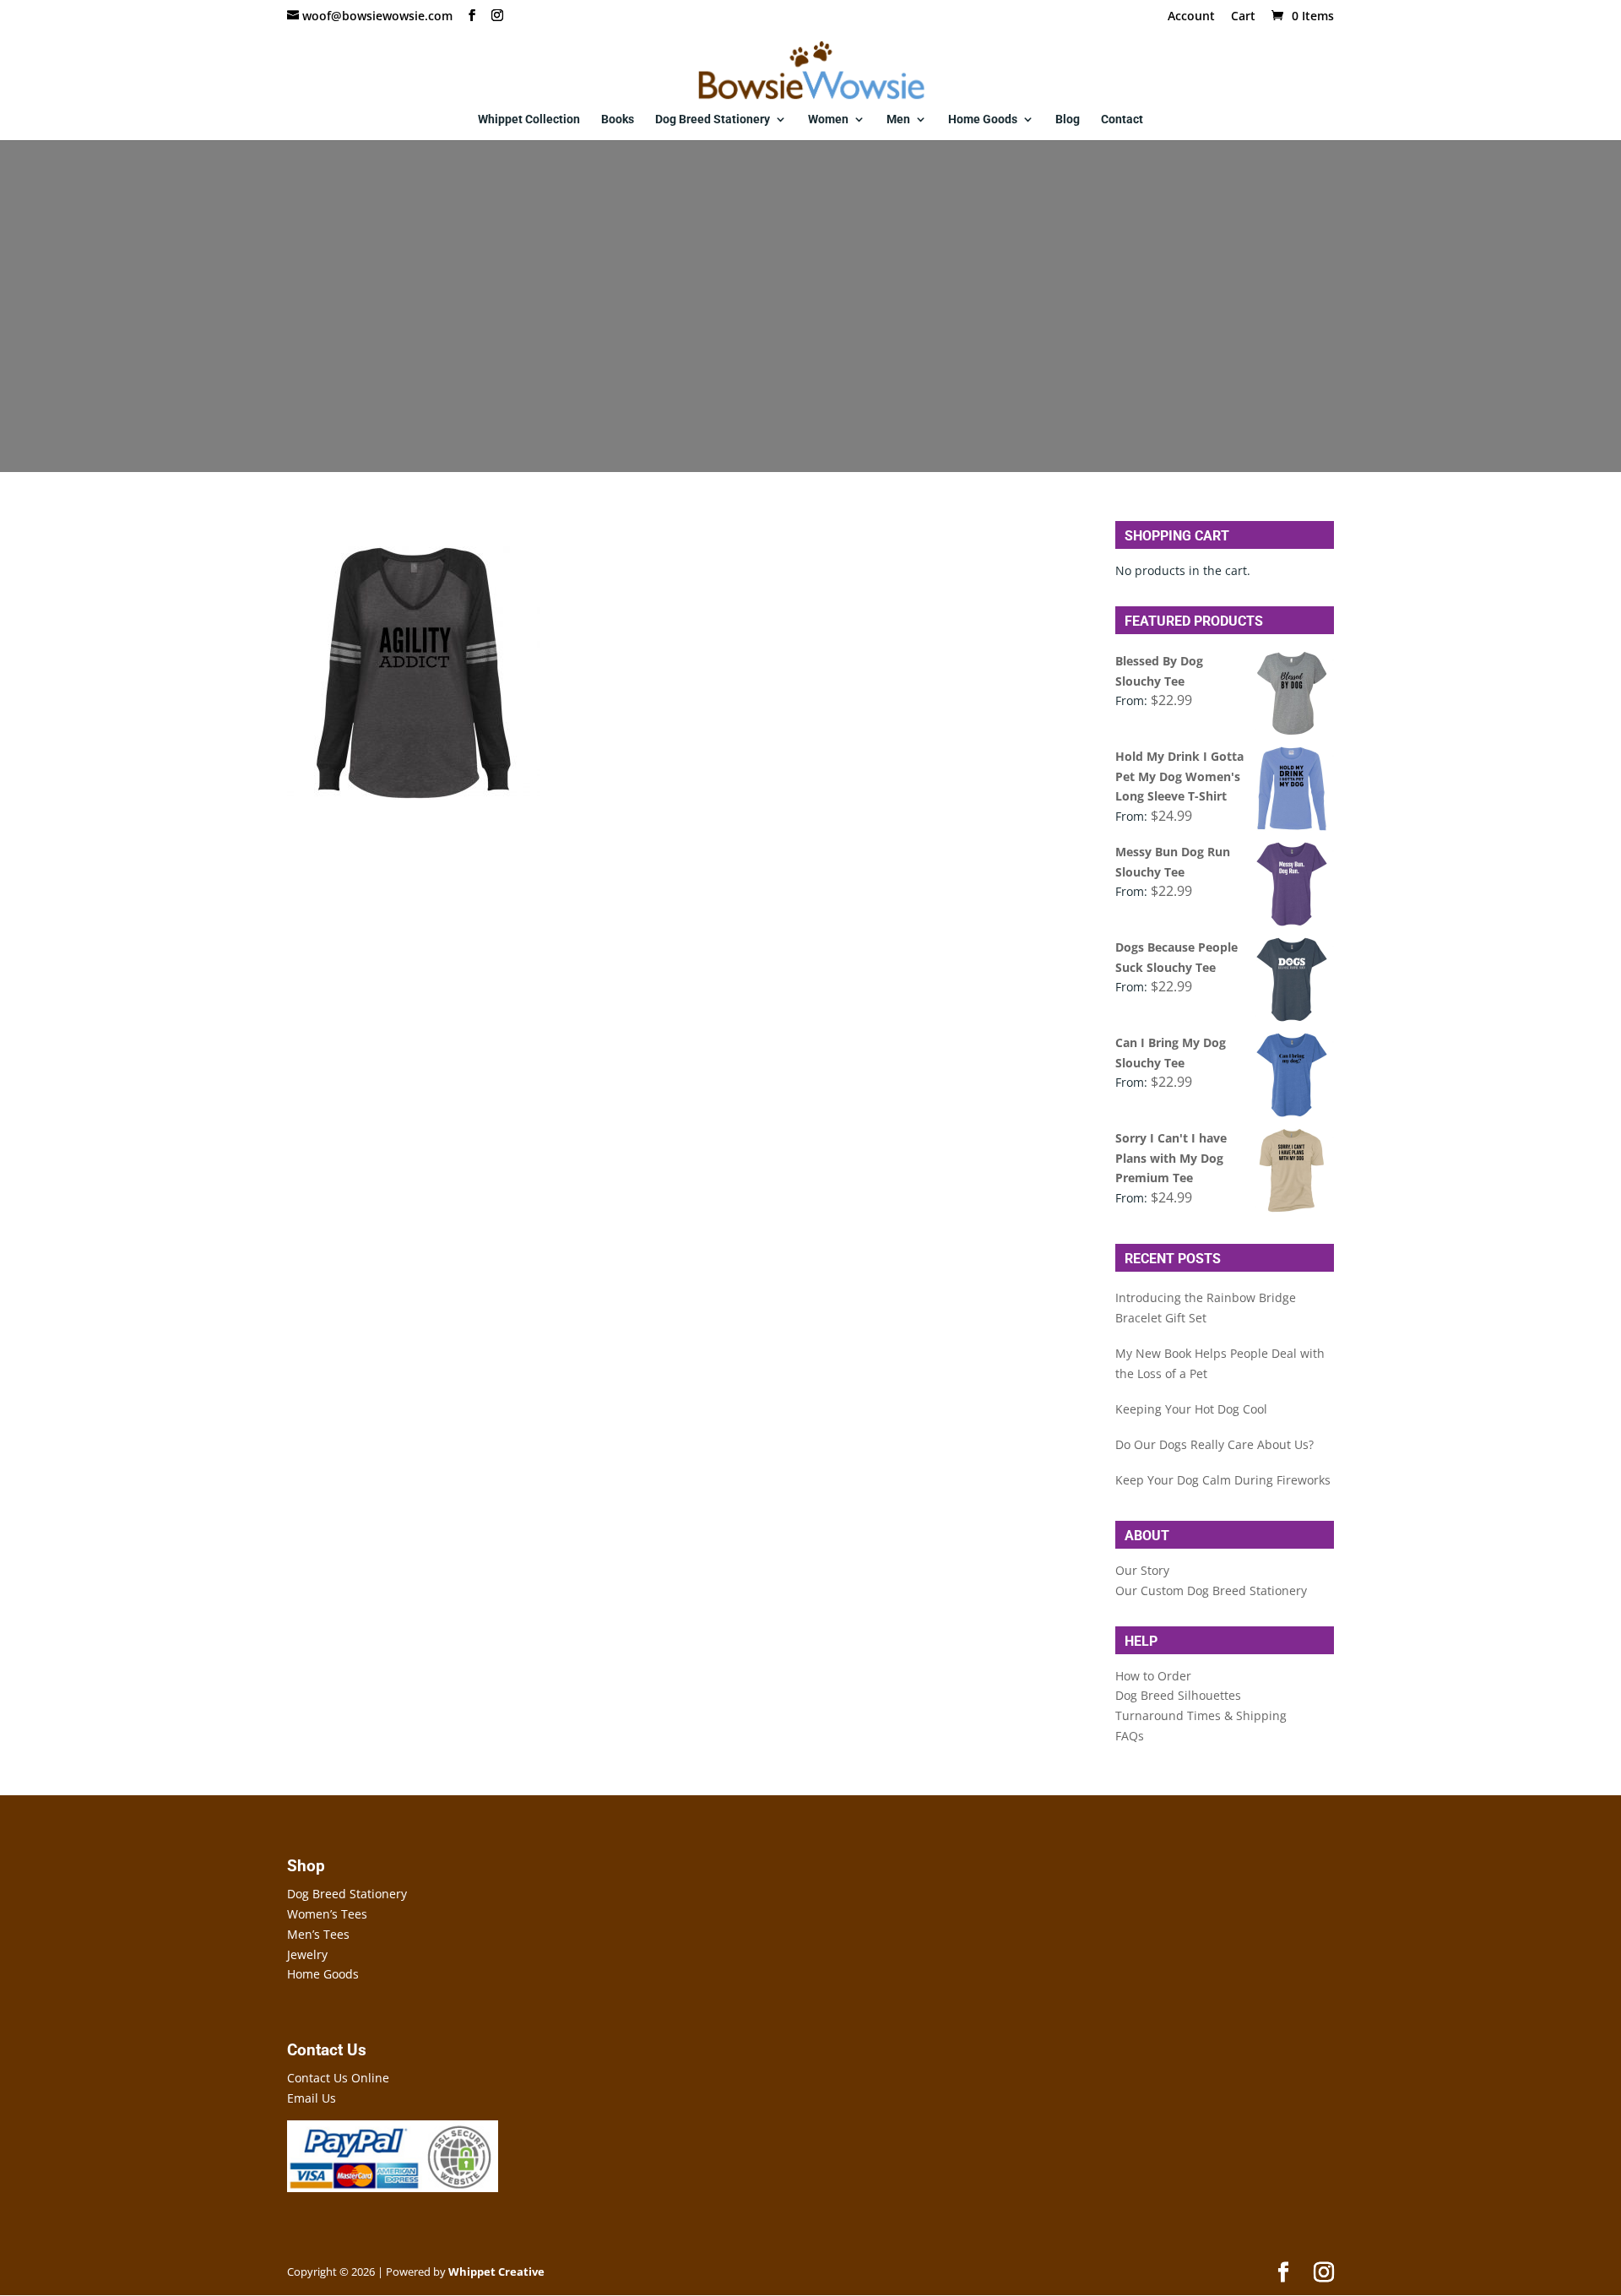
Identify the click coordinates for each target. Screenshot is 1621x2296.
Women (828, 119)
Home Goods (983, 119)
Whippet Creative (496, 2272)
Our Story (1142, 1570)
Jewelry (307, 1954)
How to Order (1153, 1676)
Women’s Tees (327, 1914)
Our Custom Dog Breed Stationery (1211, 1590)
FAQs (1130, 1736)
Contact (1122, 119)
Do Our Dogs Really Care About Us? (1214, 1444)
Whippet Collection (529, 119)
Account (1191, 17)
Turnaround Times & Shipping (1201, 1715)
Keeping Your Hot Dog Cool (1191, 1409)
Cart (1243, 17)
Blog (1068, 119)
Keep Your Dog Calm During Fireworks (1223, 1480)
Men (898, 119)
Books (618, 119)
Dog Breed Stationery (713, 119)
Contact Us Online (338, 2078)
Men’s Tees (318, 1934)
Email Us (312, 2098)
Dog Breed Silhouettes (1178, 1695)
